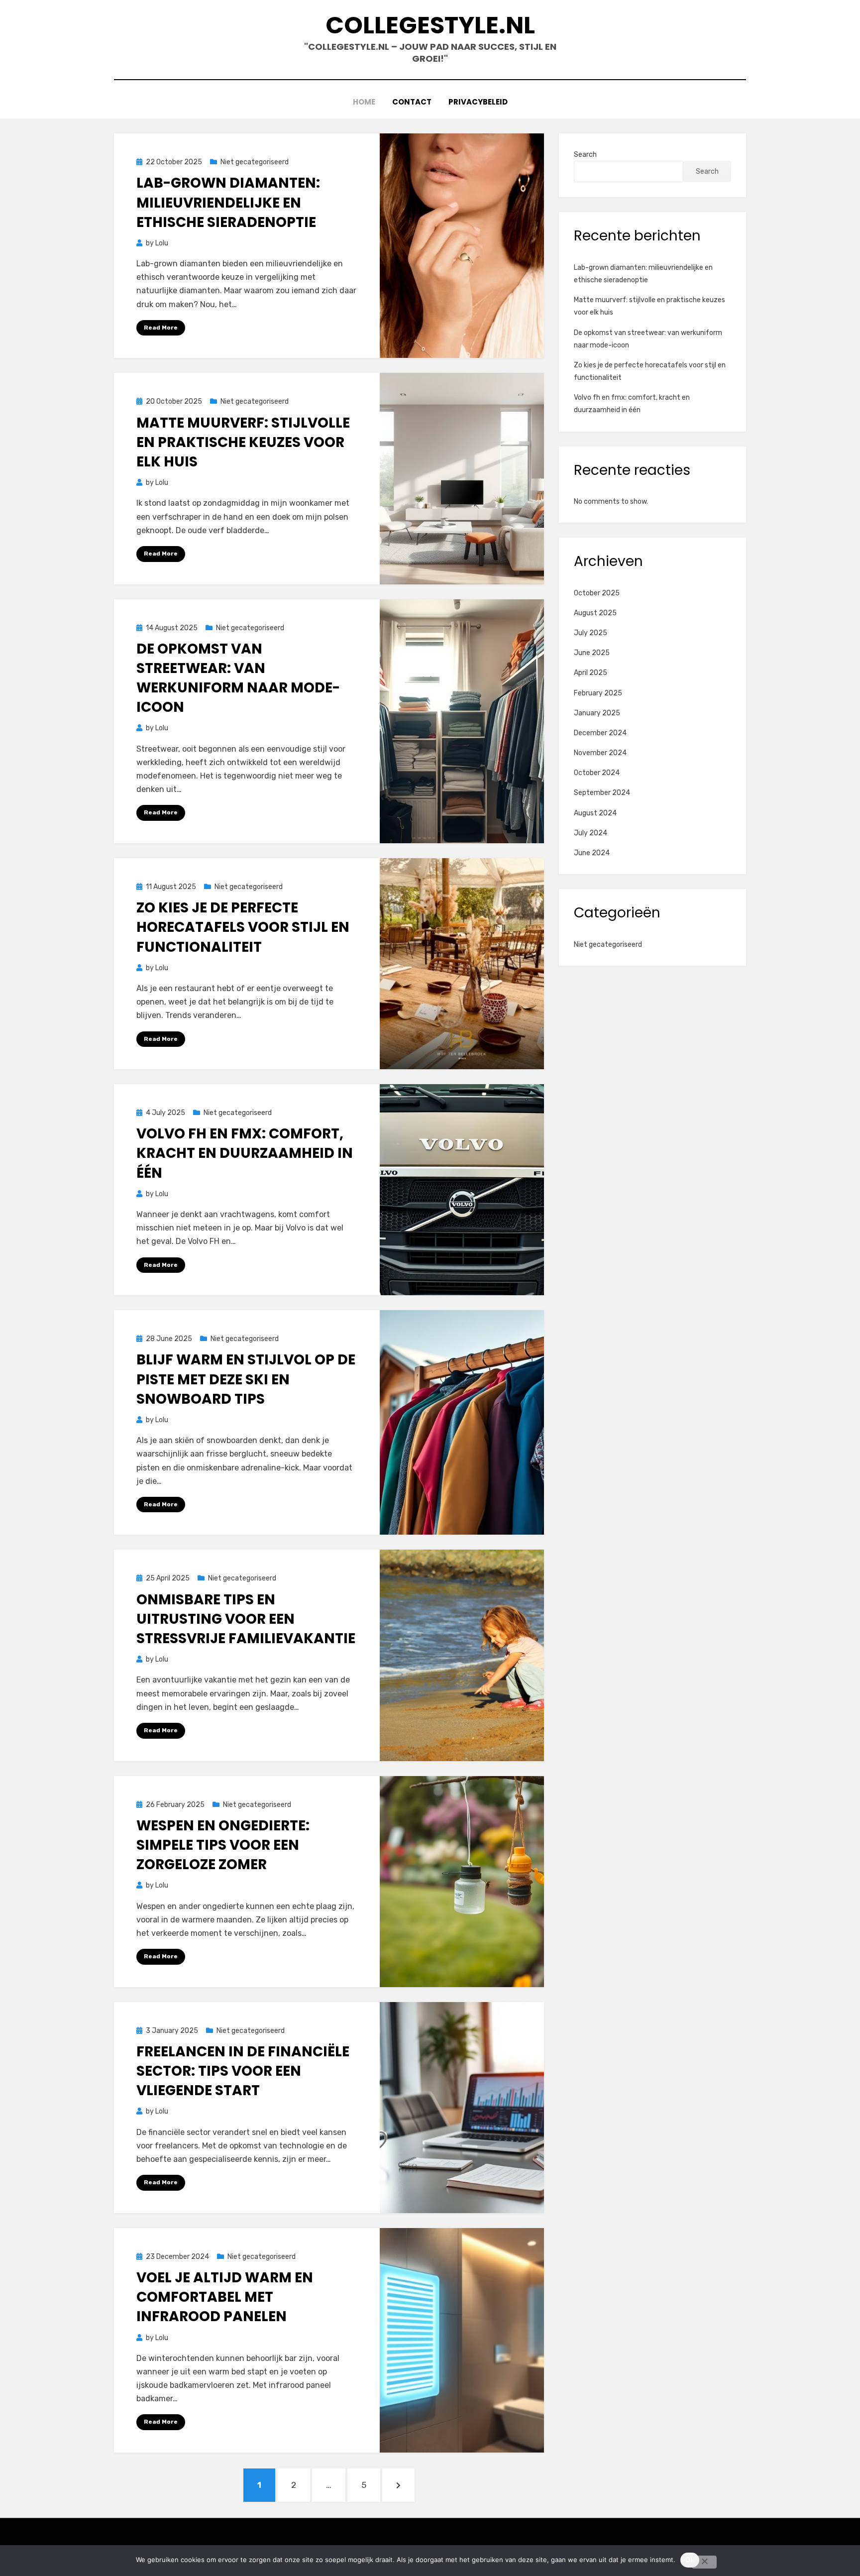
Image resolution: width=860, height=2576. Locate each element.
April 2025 (591, 673)
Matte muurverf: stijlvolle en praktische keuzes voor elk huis (243, 442)
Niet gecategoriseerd (255, 162)
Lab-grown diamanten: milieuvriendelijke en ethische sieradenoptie (228, 202)
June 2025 (592, 653)
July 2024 (591, 833)
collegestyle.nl (430, 25)
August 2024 (595, 813)
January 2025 (597, 713)
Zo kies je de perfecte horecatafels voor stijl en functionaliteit (243, 927)
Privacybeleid (478, 102)
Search (585, 155)
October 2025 (597, 593)
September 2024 (602, 793)
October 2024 (597, 773)
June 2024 (592, 853)
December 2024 (600, 733)
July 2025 (591, 633)
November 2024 (600, 753)
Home (364, 102)
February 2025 (598, 693)
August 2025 (595, 613)
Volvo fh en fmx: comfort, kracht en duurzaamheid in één (245, 1153)
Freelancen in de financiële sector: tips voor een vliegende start (243, 2071)
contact (412, 102)
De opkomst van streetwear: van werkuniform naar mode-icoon (238, 678)
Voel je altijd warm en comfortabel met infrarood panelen (225, 2297)
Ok (690, 2560)
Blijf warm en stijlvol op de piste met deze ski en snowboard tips (246, 1379)
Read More (161, 328)
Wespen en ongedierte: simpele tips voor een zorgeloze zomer (223, 1845)
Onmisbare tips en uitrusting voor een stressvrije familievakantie (246, 1619)
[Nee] (704, 2562)
